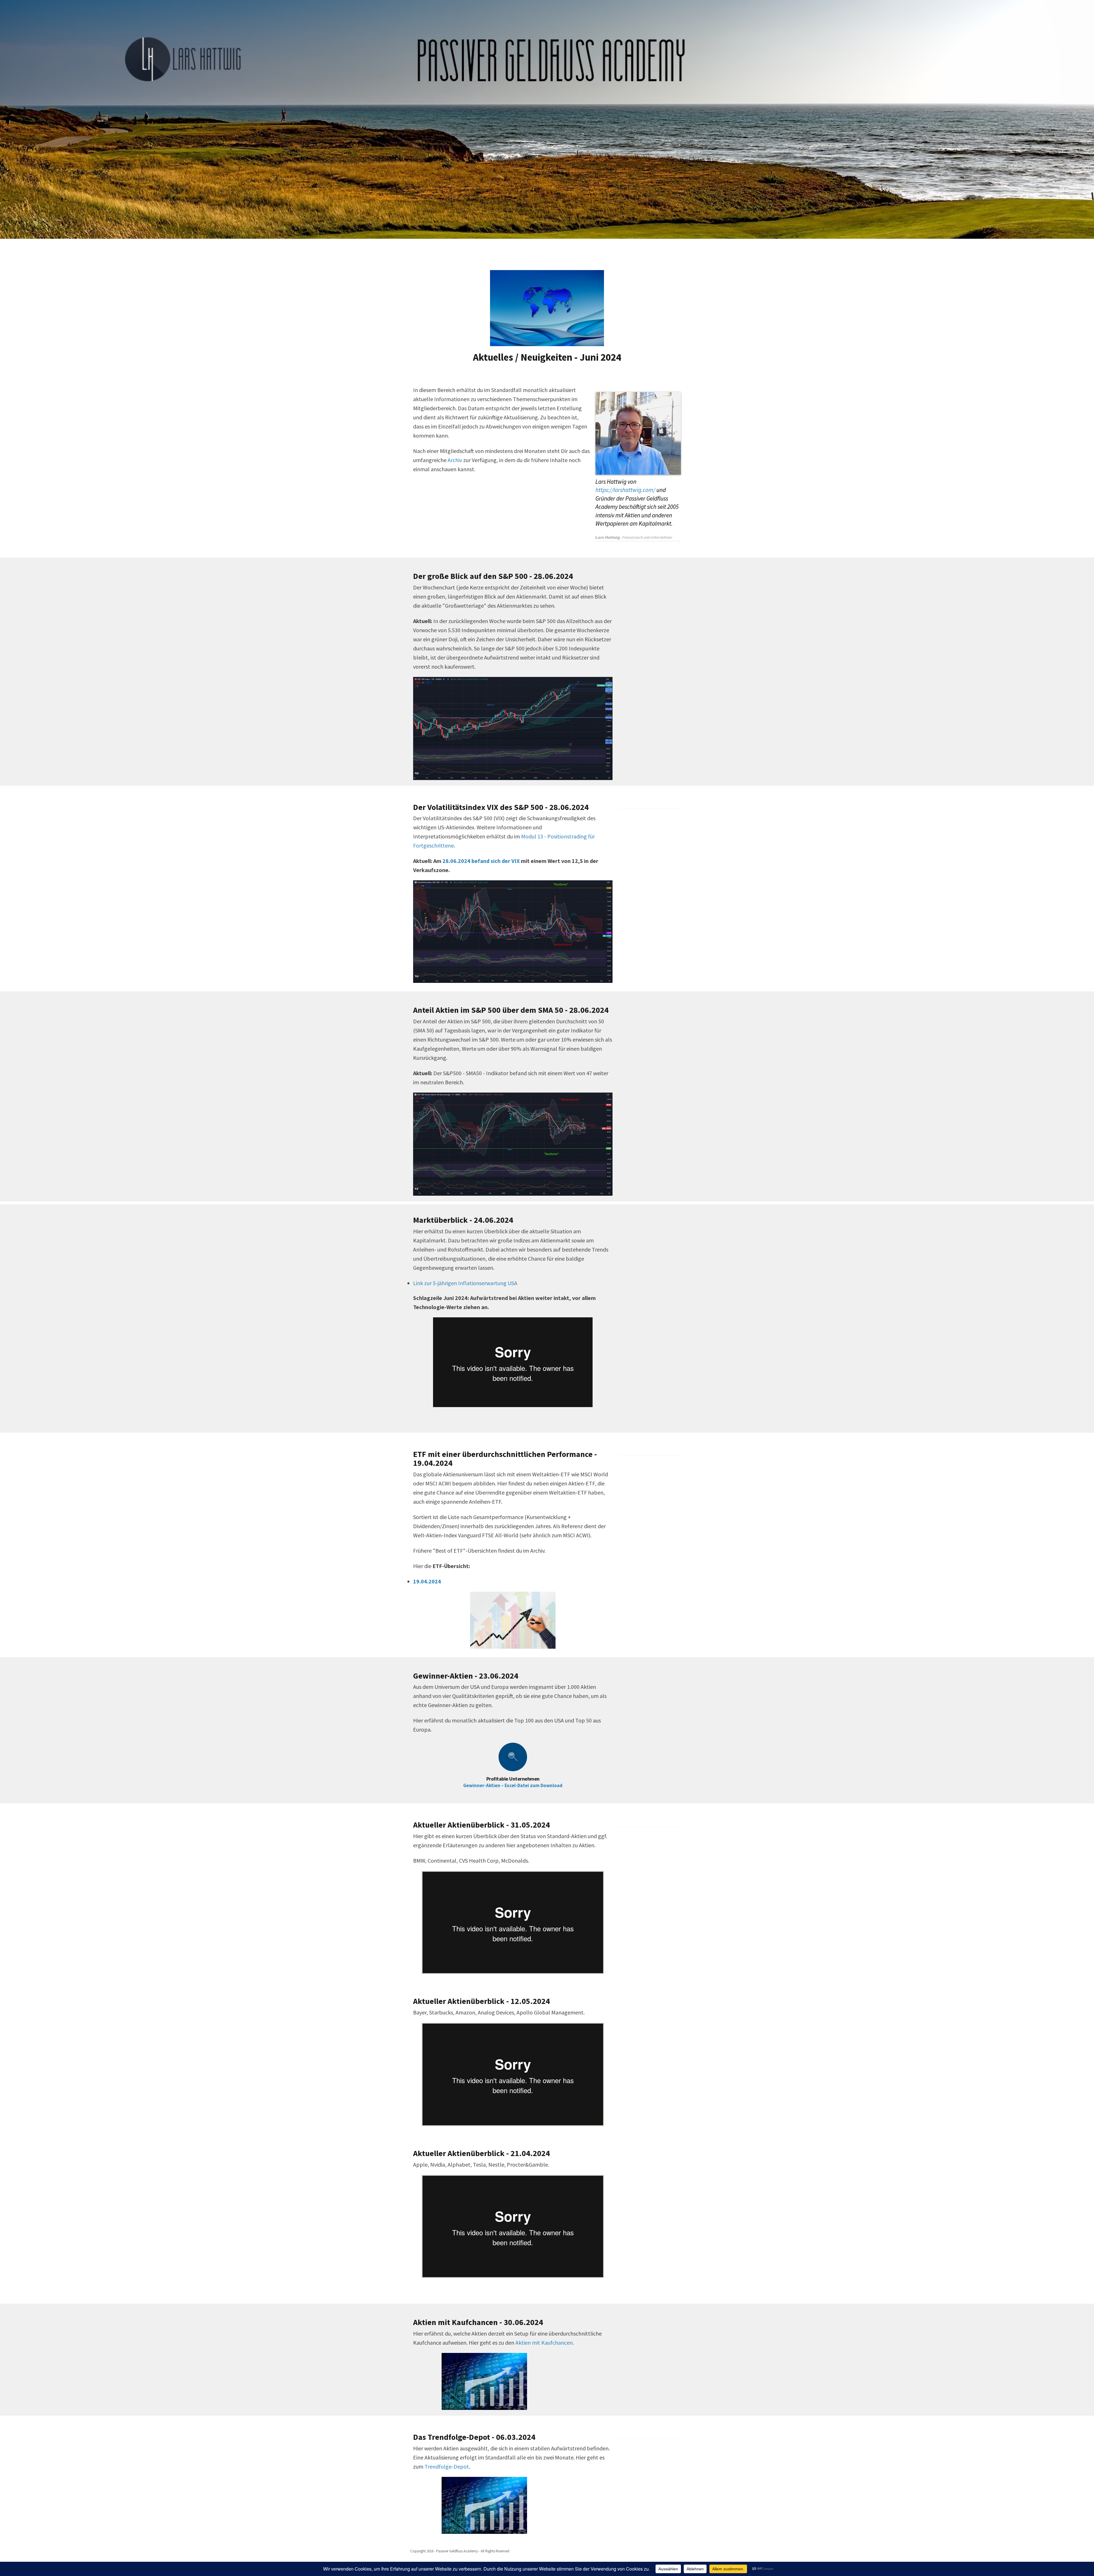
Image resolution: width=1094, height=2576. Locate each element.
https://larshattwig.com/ (625, 490)
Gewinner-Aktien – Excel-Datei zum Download (513, 1785)
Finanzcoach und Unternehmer (647, 537)
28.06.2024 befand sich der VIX (481, 861)
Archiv (455, 460)
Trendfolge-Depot (447, 2466)
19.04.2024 (427, 1581)
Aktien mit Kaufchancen (544, 2343)
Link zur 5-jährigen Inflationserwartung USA (465, 1283)
